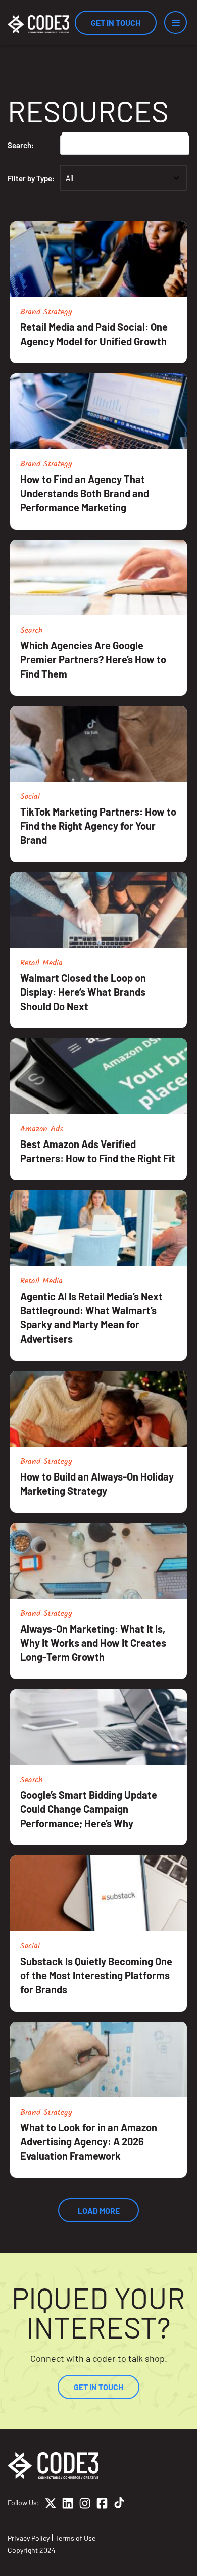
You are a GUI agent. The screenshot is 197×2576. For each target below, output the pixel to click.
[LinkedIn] (68, 2505)
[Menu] (176, 22)
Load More (99, 2210)
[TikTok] (119, 2505)
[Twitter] (51, 2505)
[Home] (38, 24)
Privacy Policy (29, 2538)
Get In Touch (116, 22)
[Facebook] (102, 2505)
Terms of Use (75, 2538)
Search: (21, 145)
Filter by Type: (31, 178)
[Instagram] (85, 2505)
